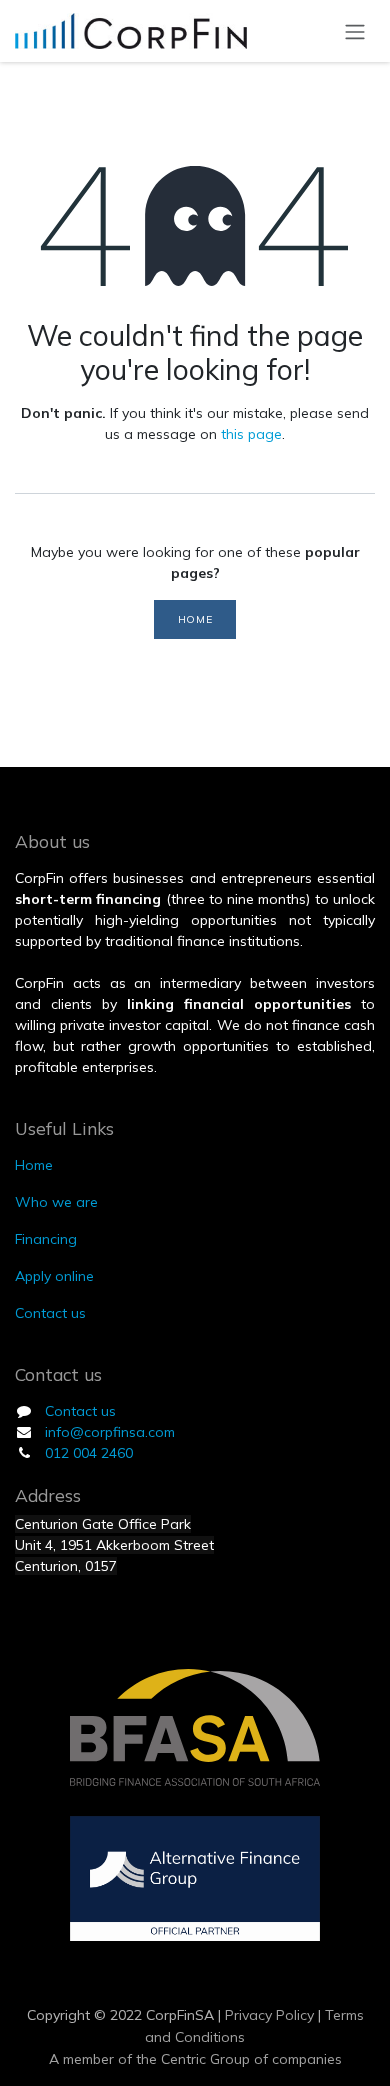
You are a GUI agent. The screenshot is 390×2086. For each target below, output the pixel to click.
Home (195, 619)
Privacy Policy (267, 2015)
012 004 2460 (89, 1453)
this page (251, 434)
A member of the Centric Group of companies (195, 2059)
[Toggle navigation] (355, 31)
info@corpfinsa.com (110, 1432)
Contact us (80, 1411)
